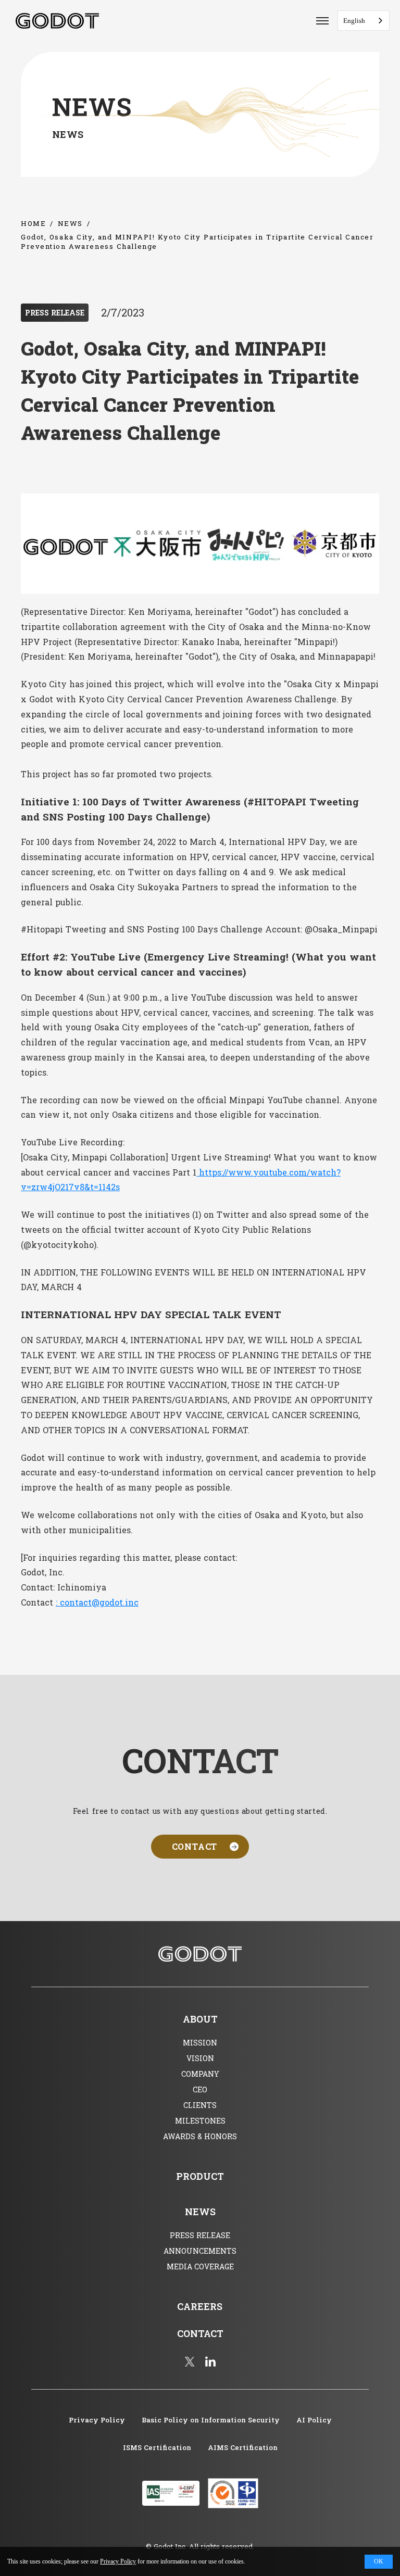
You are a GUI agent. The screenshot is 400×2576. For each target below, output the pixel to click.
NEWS (70, 223)
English (354, 21)
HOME (33, 223)
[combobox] (364, 21)
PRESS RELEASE (55, 313)
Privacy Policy (118, 2561)
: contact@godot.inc (97, 1602)
